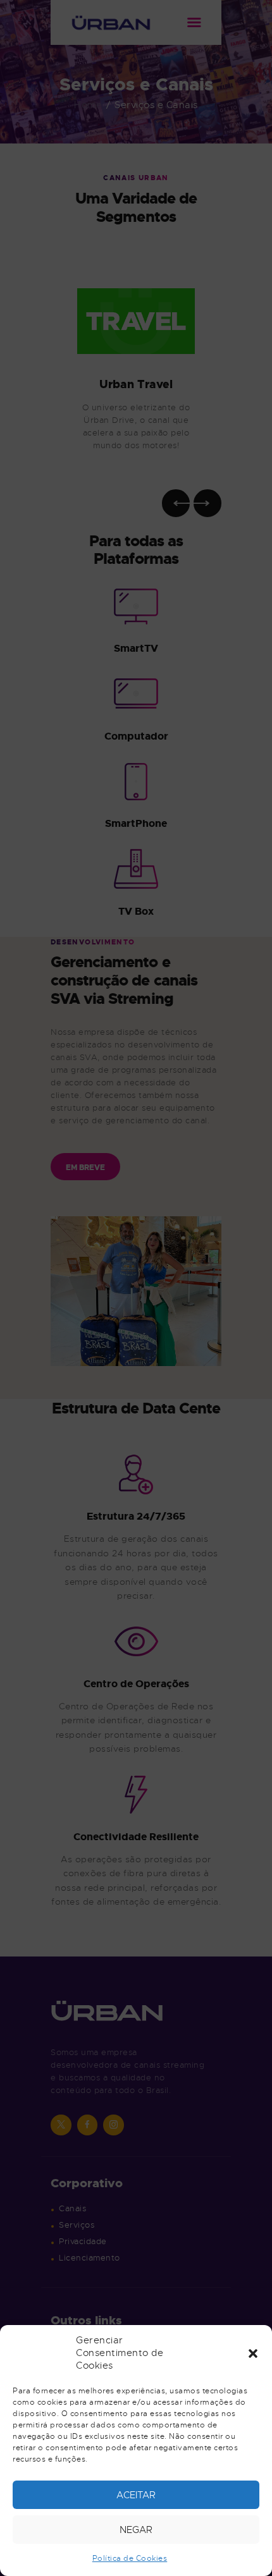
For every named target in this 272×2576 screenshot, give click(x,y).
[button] (253, 2353)
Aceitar (136, 2495)
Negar (136, 2530)
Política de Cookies (130, 2558)
